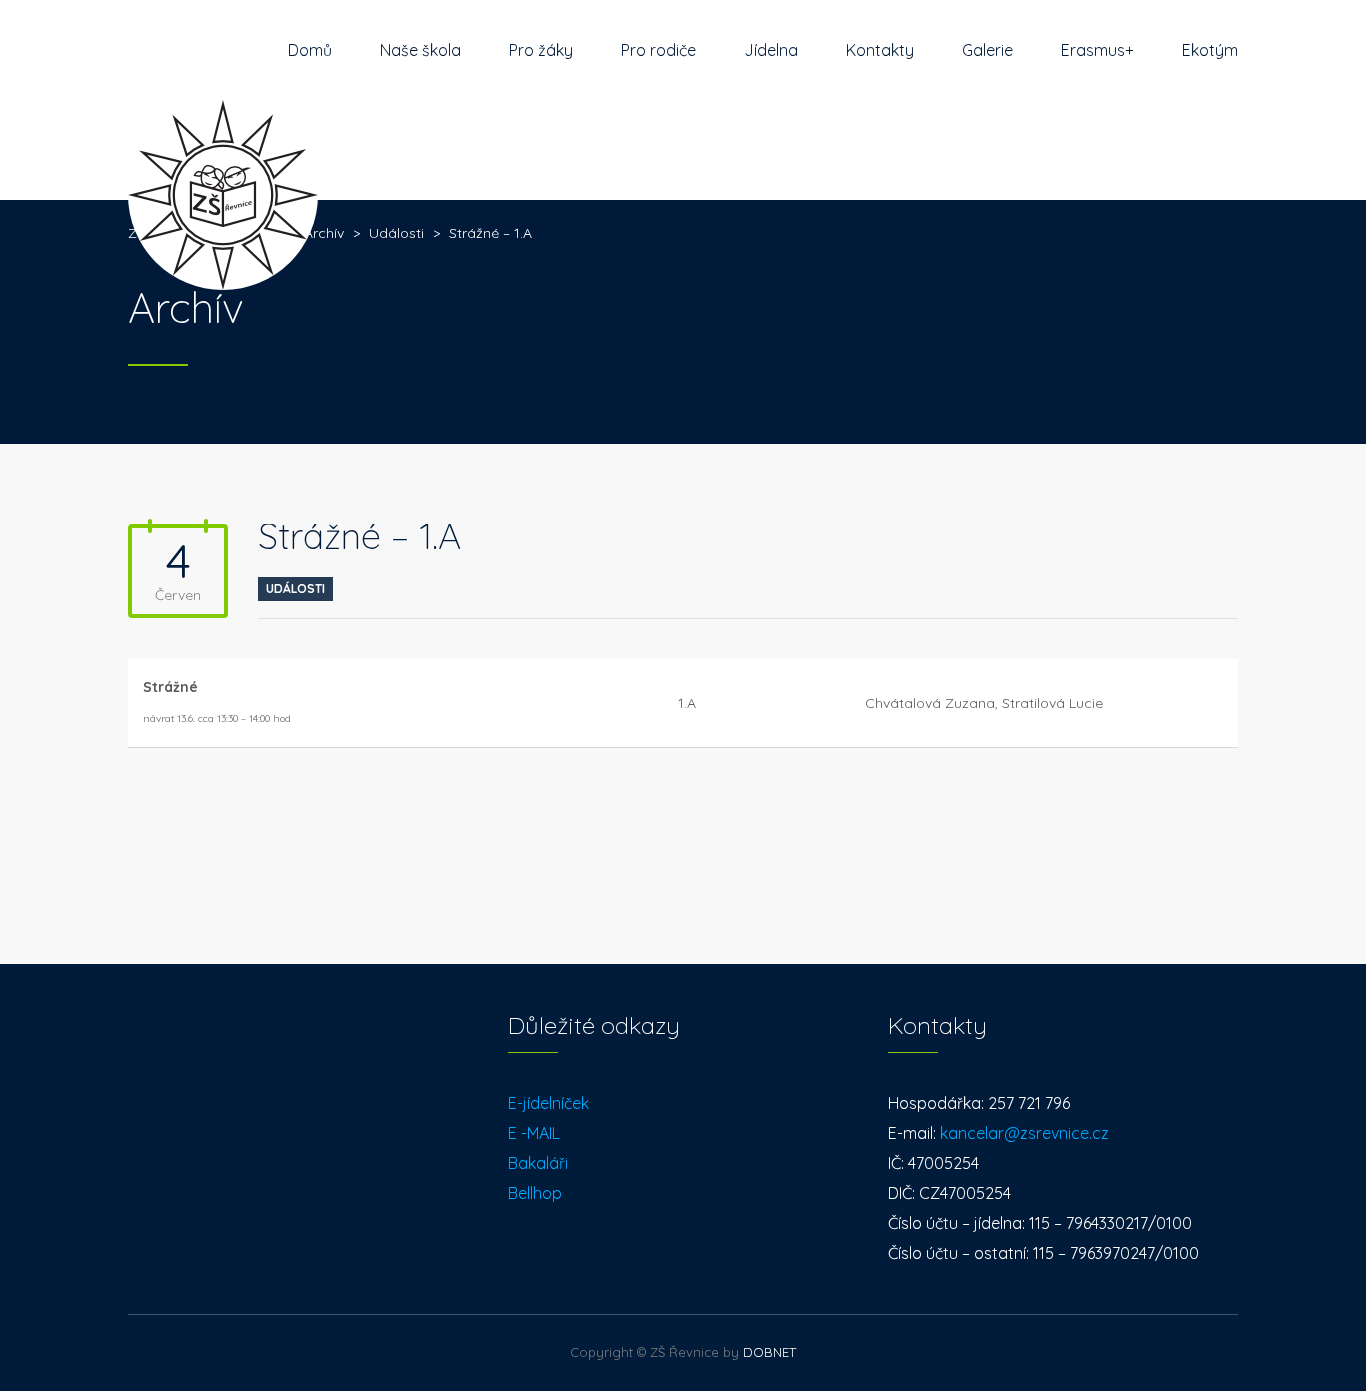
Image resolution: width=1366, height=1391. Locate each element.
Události (295, 588)
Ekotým (1210, 50)
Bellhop (535, 1193)
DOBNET (769, 1352)
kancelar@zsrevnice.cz (1024, 1133)
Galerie (987, 50)
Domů (310, 50)
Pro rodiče (658, 50)
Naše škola (420, 50)
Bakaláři (538, 1163)
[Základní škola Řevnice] (223, 150)
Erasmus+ (1097, 50)
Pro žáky (541, 50)
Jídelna (771, 50)
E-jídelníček (548, 1103)
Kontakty (880, 50)
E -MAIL (534, 1133)
